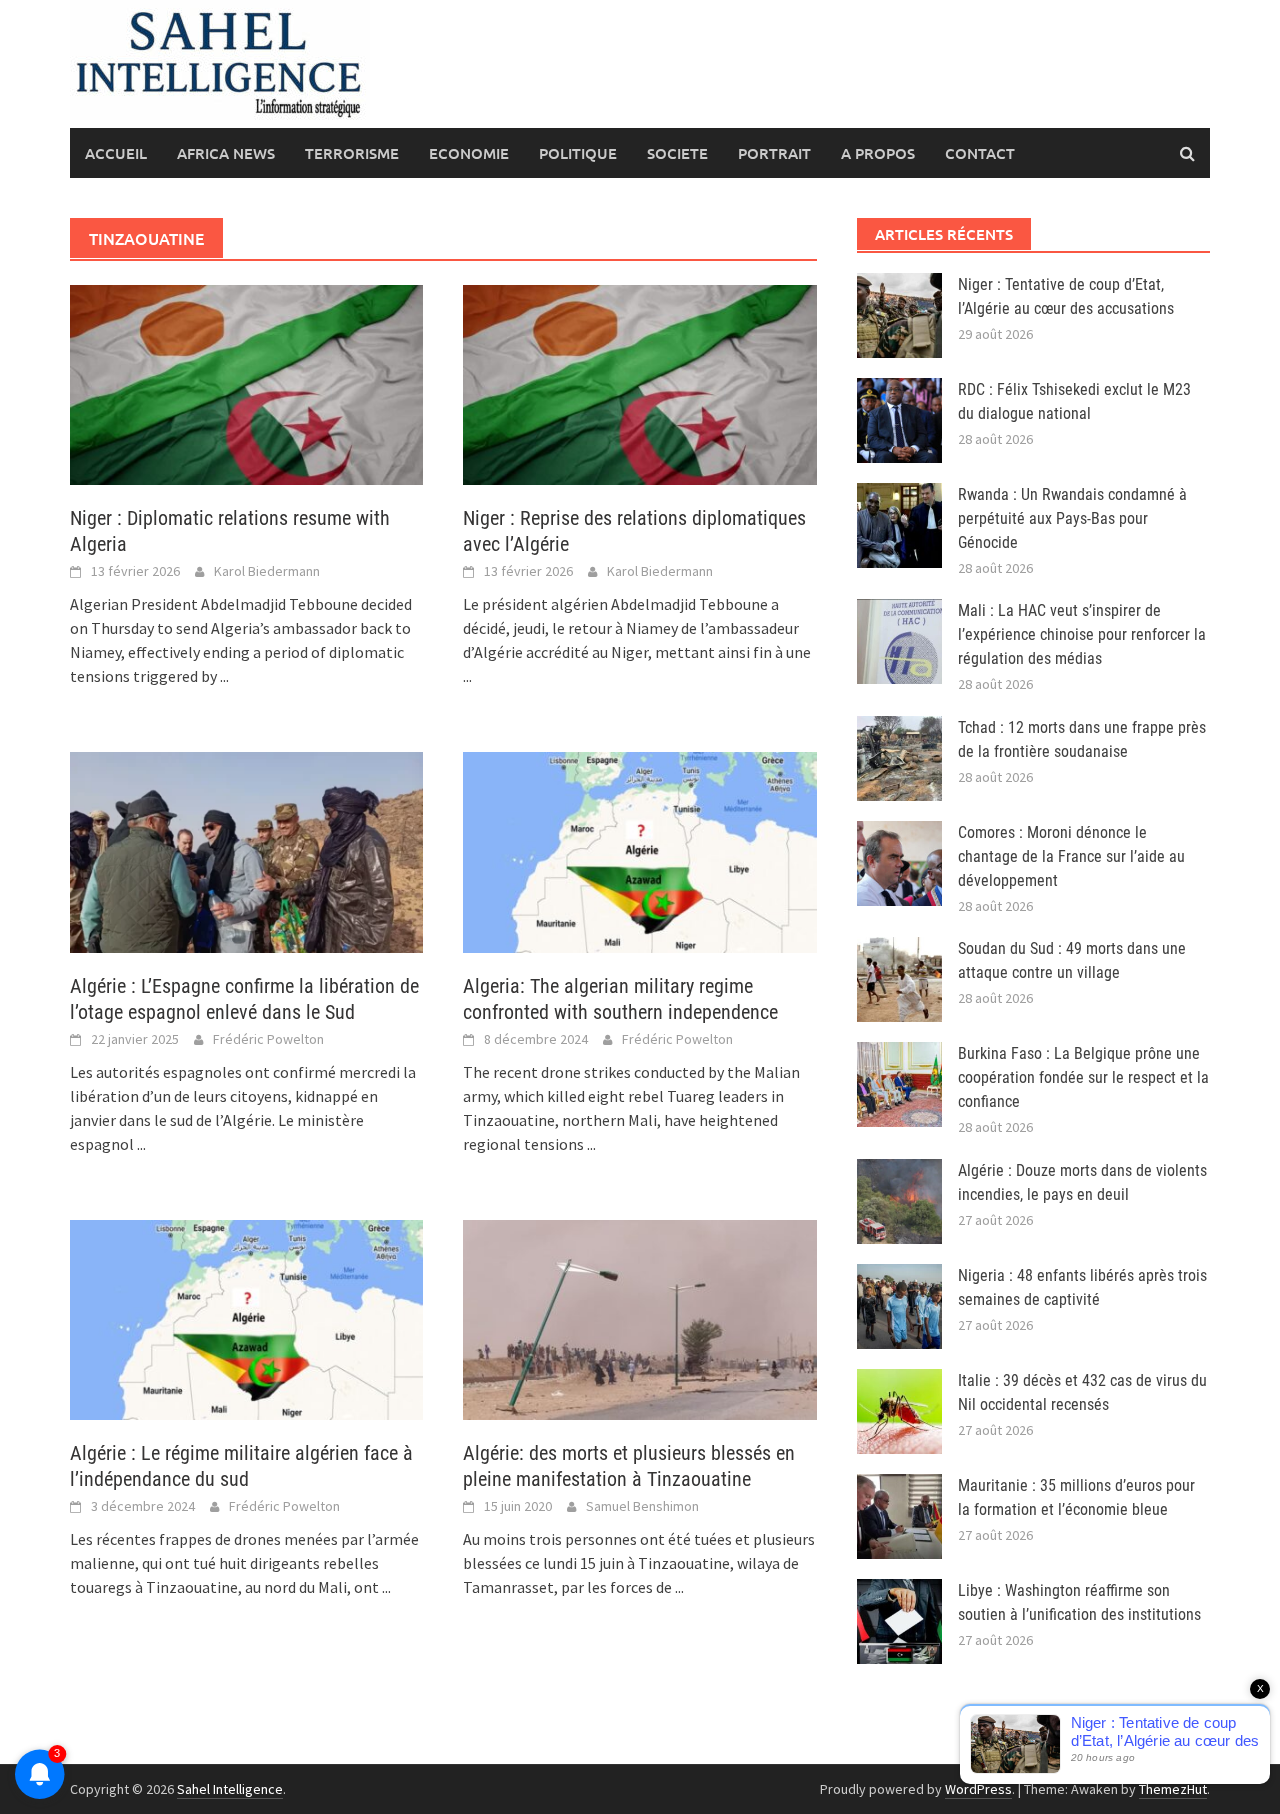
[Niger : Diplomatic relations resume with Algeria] (246, 383)
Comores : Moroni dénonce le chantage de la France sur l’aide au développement (1071, 856)
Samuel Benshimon (642, 1506)
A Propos (878, 153)
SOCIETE (677, 153)
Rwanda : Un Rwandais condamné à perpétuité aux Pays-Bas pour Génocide (1072, 518)
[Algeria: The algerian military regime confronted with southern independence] (639, 850)
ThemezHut (1173, 1789)
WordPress (978, 1789)
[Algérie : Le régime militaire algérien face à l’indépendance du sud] (246, 1318)
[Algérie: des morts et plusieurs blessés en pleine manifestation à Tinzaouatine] (639, 1318)
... (224, 676)
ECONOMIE (469, 153)
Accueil (116, 153)
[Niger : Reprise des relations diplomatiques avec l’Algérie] (639, 383)
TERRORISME (352, 153)
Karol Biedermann (267, 571)
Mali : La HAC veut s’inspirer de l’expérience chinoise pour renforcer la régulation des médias (1082, 634)
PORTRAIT (774, 153)
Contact (980, 153)
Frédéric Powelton (268, 1039)
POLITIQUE (578, 153)
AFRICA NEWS (226, 153)
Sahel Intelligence (230, 1789)
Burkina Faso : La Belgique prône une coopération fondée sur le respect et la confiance (1083, 1077)
